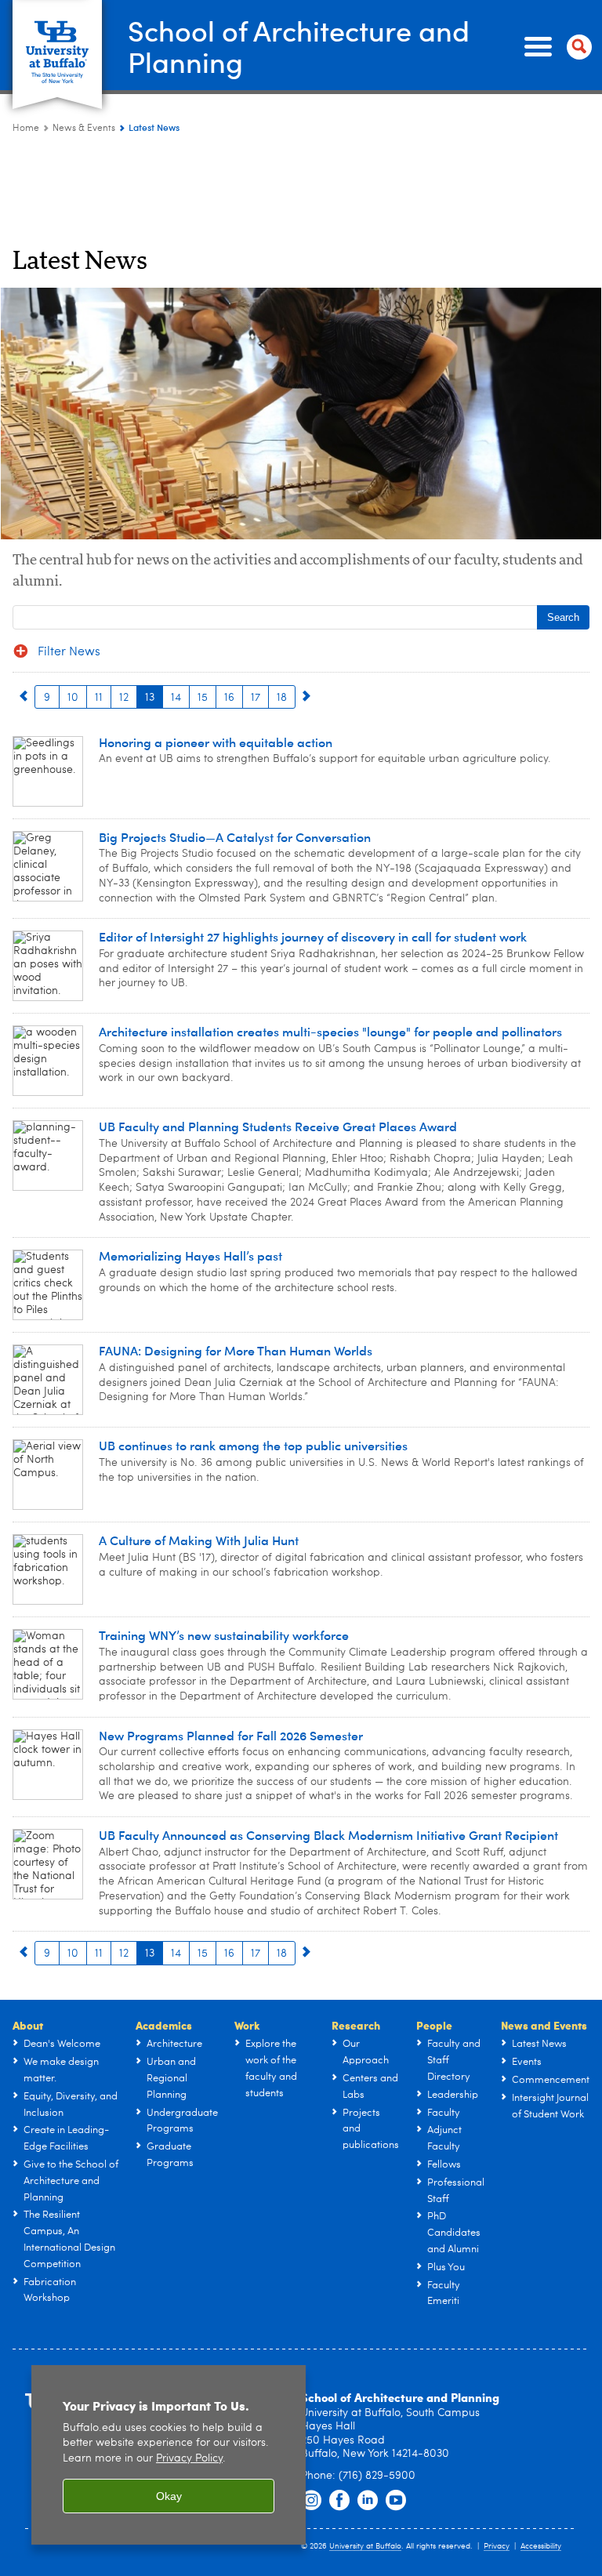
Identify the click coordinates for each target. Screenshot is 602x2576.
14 (176, 698)
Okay (169, 2496)
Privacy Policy (189, 2459)
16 (229, 698)
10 (73, 698)
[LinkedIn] (368, 2501)
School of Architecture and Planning (299, 46)
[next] (306, 697)
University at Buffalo (365, 2546)
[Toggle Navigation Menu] (555, 47)
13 (150, 698)
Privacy (497, 2546)
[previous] (24, 697)
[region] (169, 2455)
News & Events (84, 129)
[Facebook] (339, 2501)
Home (26, 129)
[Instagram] (311, 2501)
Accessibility (541, 2546)
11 (99, 698)
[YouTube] (396, 2501)
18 (282, 698)
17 (256, 698)
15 (203, 698)
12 (124, 698)
